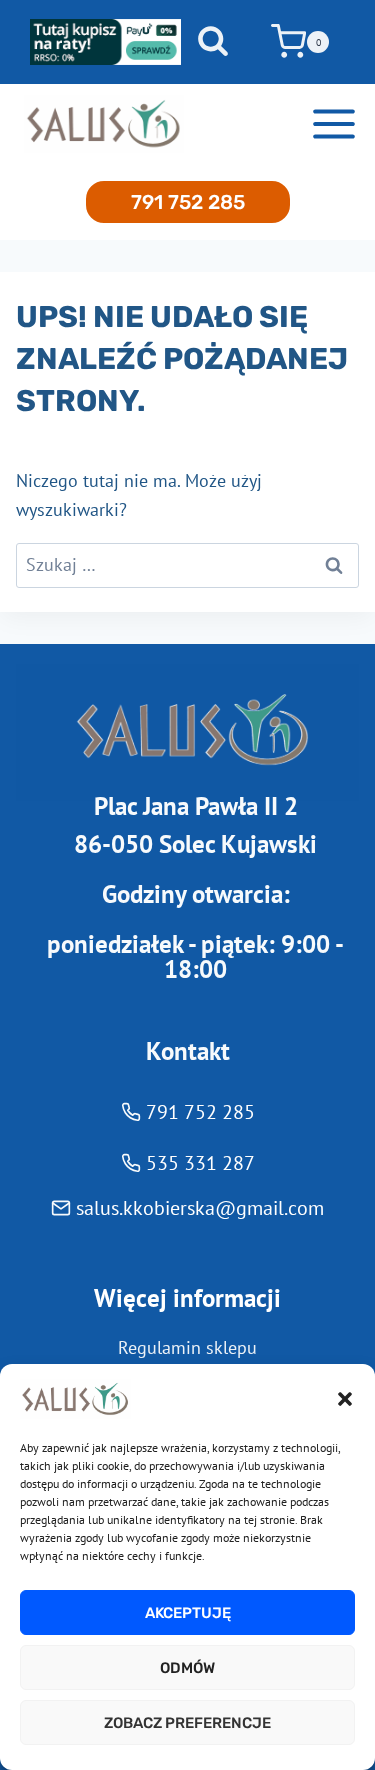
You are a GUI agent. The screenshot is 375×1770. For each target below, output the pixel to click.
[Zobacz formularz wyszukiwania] (213, 42)
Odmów (187, 1668)
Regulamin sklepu (187, 1347)
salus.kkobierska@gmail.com (200, 1208)
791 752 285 (188, 202)
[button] (345, 1399)
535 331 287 (200, 1163)
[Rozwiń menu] (333, 124)
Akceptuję (188, 1613)
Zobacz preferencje (187, 1723)
